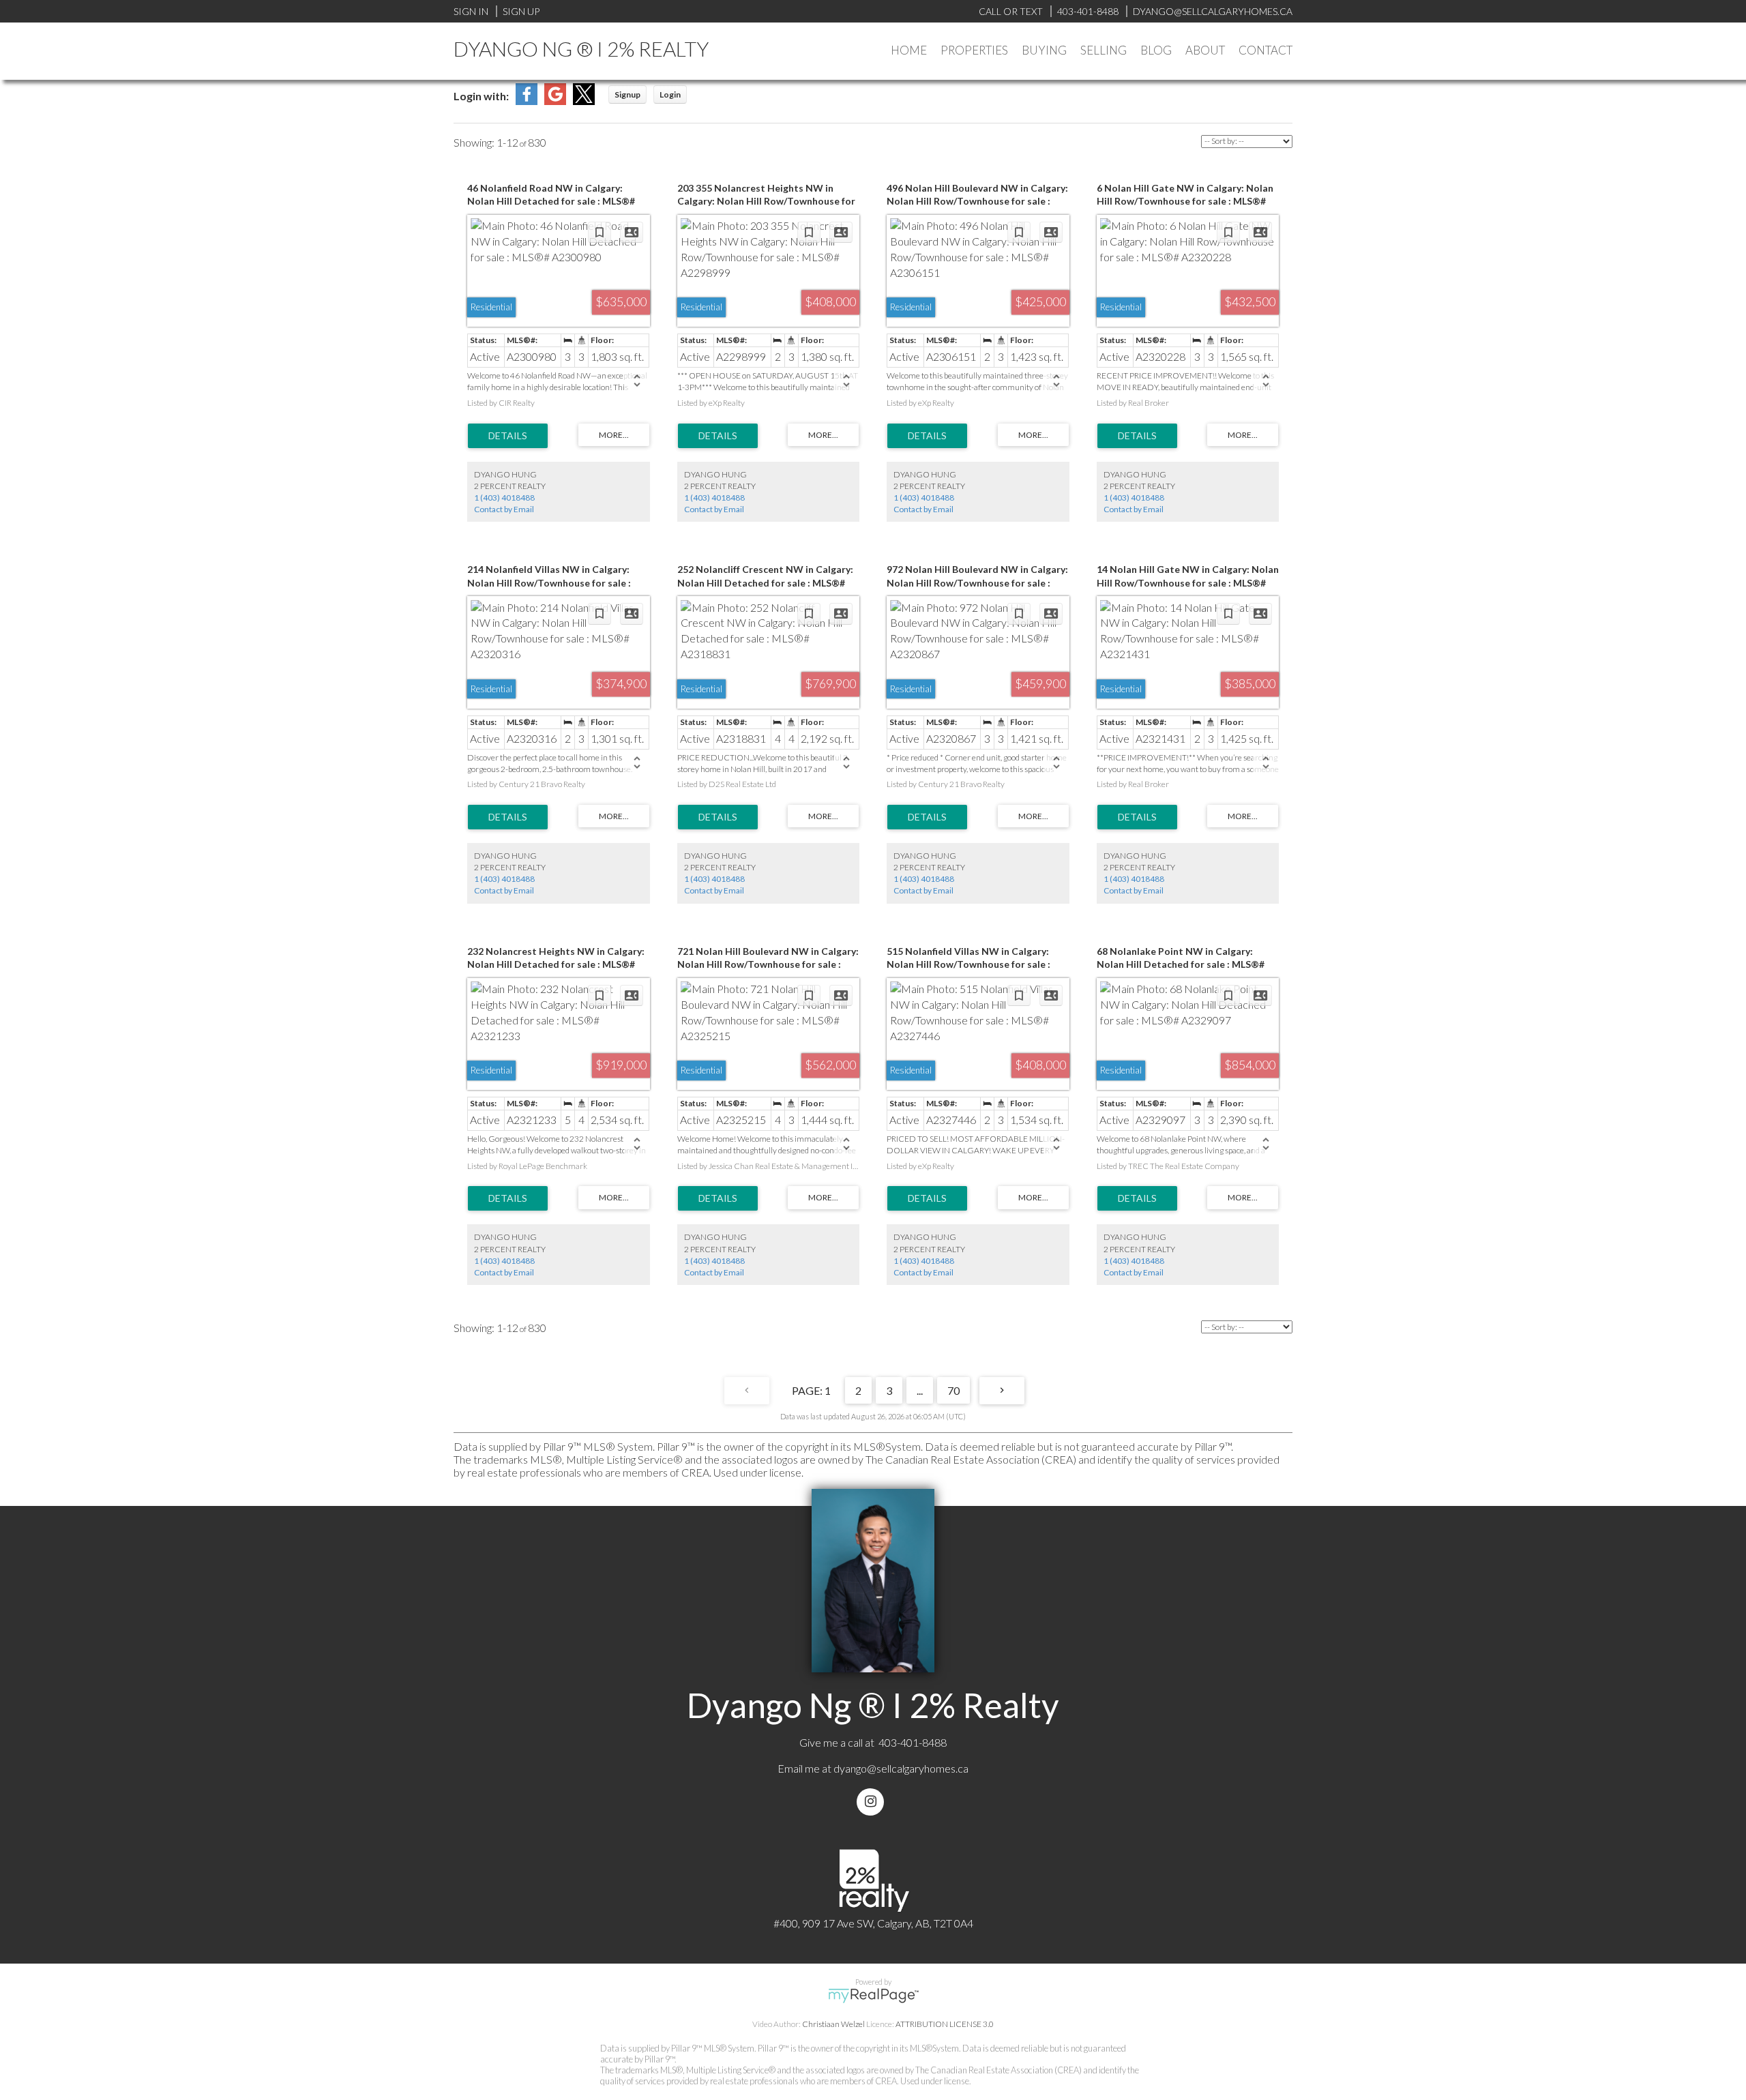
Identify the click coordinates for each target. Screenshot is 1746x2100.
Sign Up (521, 11)
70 (953, 1390)
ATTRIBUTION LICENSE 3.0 (945, 2024)
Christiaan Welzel (833, 2024)
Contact (1266, 50)
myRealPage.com (873, 1996)
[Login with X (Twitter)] (584, 101)
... (920, 1390)
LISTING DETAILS (508, 436)
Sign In (471, 11)
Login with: (481, 96)
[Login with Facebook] (527, 101)
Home (909, 50)
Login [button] (670, 94)
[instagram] (873, 1802)
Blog (1156, 50)
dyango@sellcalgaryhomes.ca (901, 1768)
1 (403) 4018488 (504, 498)
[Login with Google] (555, 101)
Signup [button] (627, 94)
